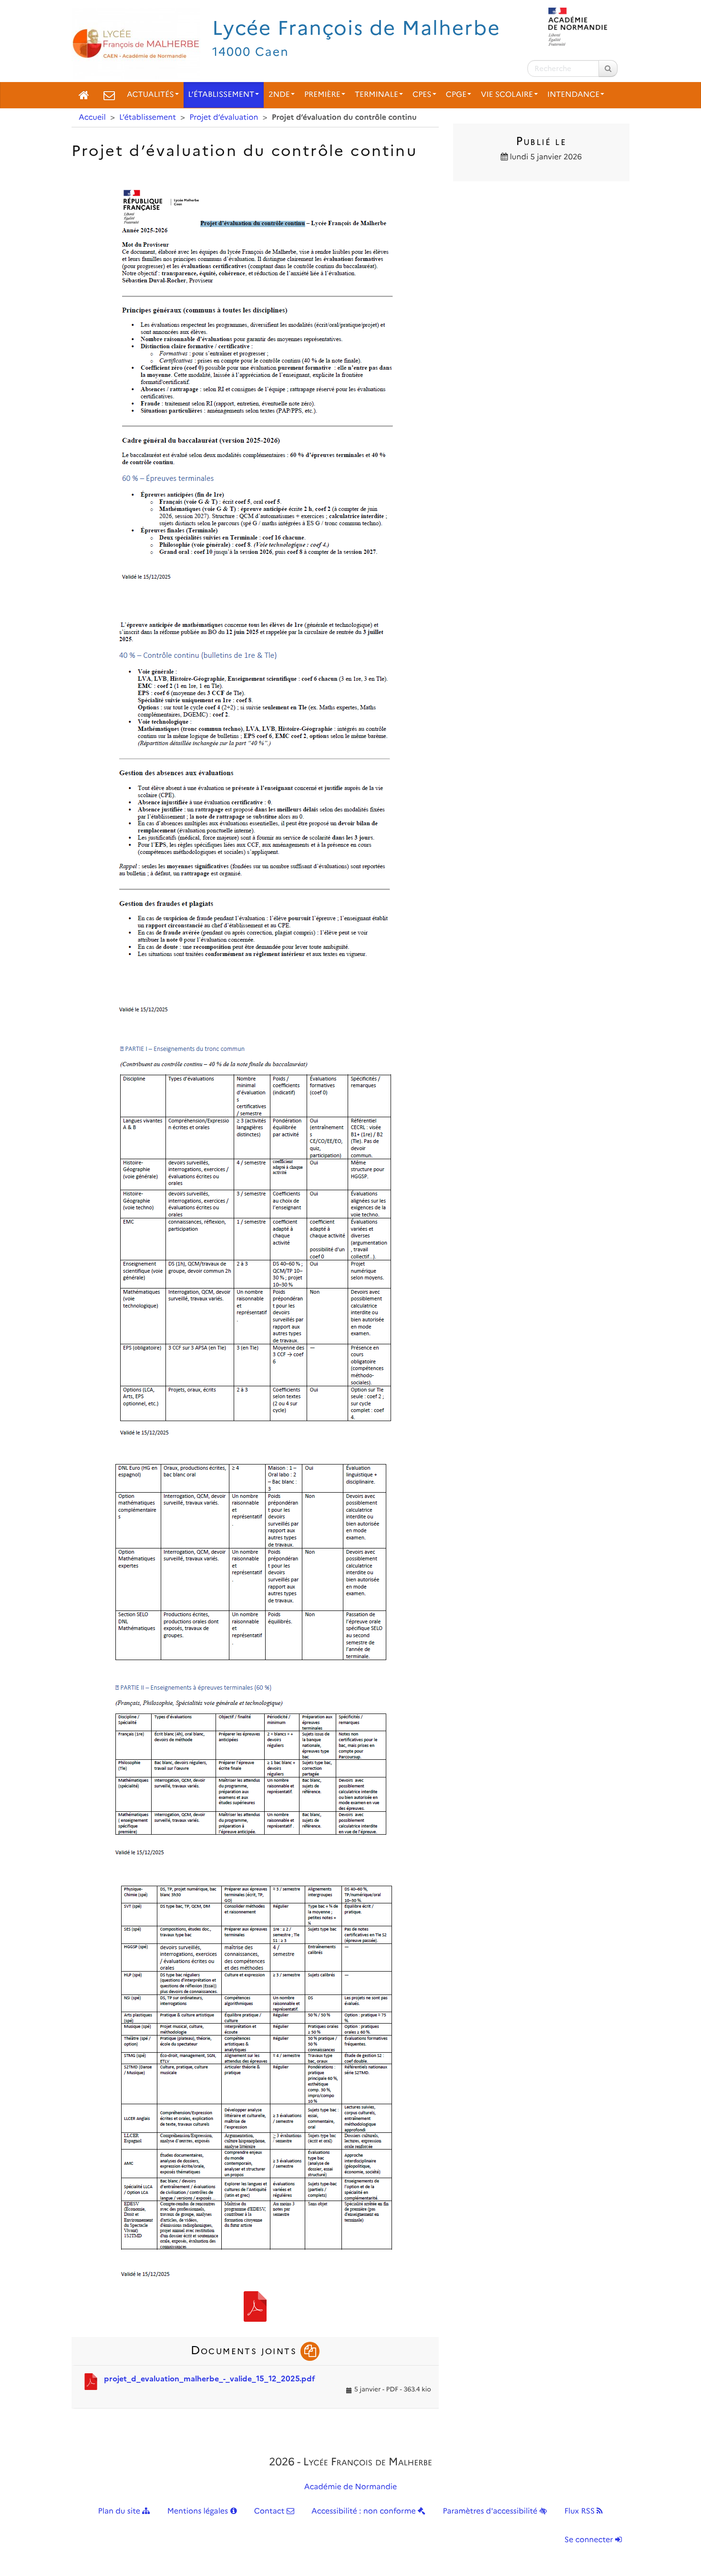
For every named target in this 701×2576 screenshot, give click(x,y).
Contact (270, 2511)
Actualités (150, 95)
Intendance (574, 95)
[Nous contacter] (109, 95)
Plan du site (120, 2511)
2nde (279, 95)
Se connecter (590, 2540)
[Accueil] (84, 95)
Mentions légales (199, 2511)
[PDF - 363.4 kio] (255, 2306)
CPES (422, 95)
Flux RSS (580, 2511)
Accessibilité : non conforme (365, 2511)
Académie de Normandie (351, 2487)
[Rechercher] (608, 68)
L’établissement (222, 95)
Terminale (376, 95)
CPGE (456, 95)
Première (322, 95)
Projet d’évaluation (224, 118)
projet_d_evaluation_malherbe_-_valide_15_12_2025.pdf (210, 2379)
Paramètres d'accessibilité (491, 2511)
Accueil (92, 118)
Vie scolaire (507, 95)
